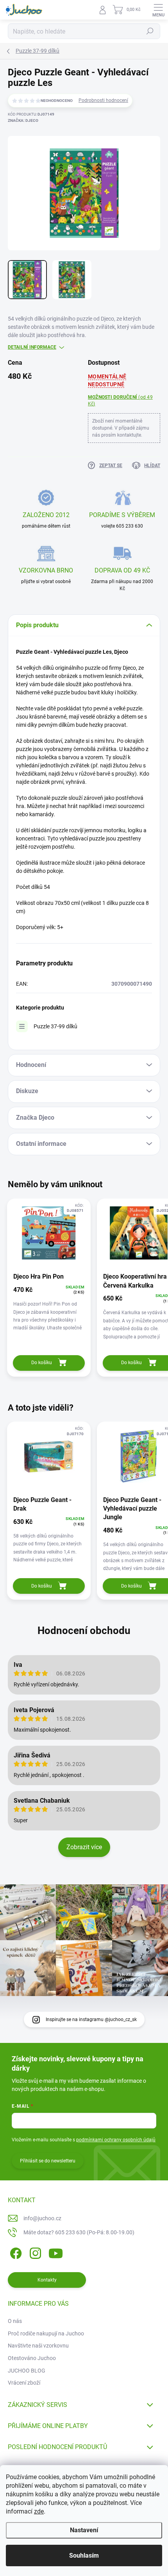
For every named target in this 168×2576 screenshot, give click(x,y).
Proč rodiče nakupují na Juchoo (46, 2333)
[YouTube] (56, 2252)
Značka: (23, 120)
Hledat (150, 31)
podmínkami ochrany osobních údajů (116, 2140)
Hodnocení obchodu (84, 1631)
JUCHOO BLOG (27, 2371)
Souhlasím (84, 2555)
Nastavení (84, 2530)
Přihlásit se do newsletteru (48, 2161)
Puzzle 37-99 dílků (55, 1026)
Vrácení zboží (24, 2383)
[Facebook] (15, 2252)
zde (39, 2511)
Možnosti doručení (120, 400)
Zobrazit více (84, 1847)
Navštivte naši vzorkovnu (38, 2346)
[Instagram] (34, 2252)
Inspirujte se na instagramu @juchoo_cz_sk (91, 2019)
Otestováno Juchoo (32, 2358)
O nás (15, 2321)
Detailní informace (32, 347)
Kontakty (47, 2280)
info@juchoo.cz (42, 2218)
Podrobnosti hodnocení (103, 100)
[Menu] (158, 10)
